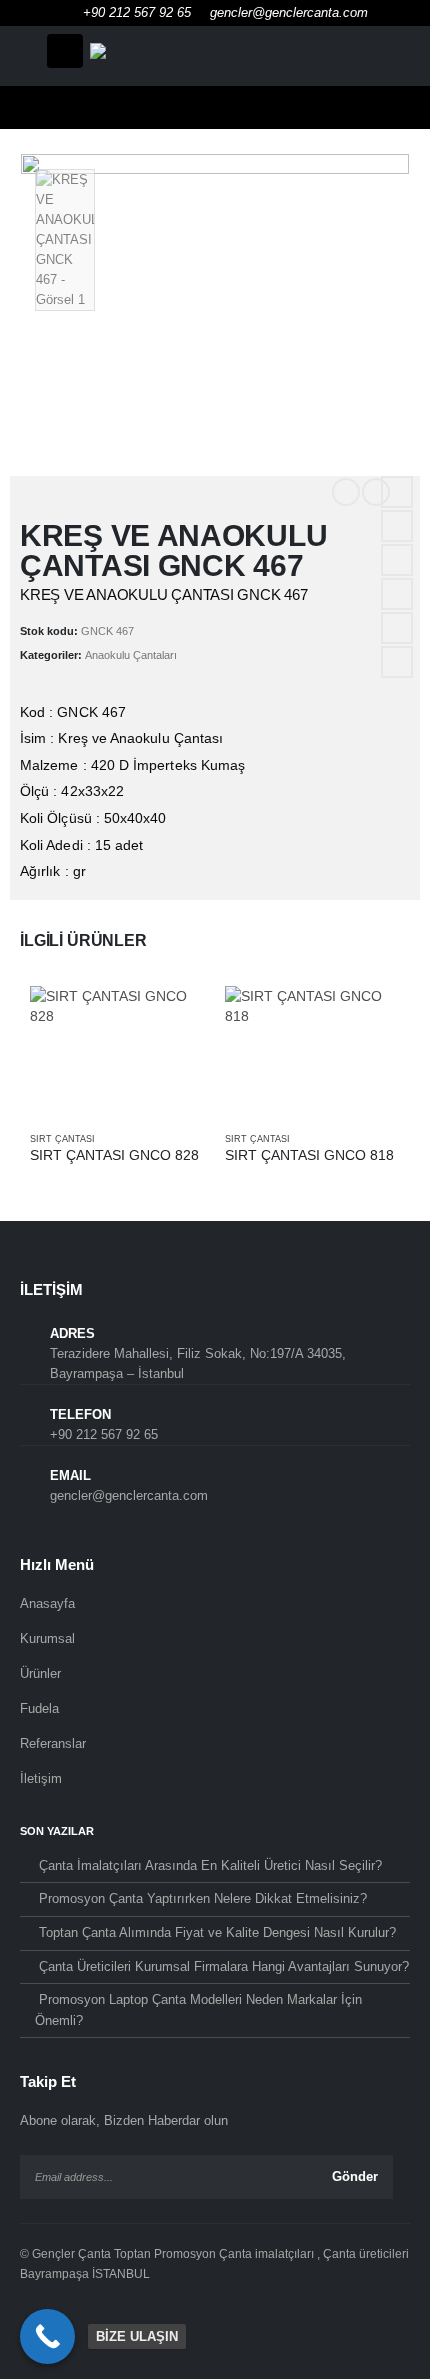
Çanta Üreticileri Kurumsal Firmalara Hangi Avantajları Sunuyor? (224, 1966)
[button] (65, 51)
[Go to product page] (117, 1051)
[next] (376, 492)
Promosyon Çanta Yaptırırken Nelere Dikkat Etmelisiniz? (203, 1898)
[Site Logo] (215, 51)
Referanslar (53, 1743)
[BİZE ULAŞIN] (47, 2336)
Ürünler (40, 1673)
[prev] (346, 492)
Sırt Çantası (62, 1139)
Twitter (397, 526)
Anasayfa (47, 1603)
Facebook (397, 492)
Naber (397, 662)
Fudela (39, 1708)
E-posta (397, 628)
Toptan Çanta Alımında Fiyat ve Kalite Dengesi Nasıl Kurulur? (217, 1932)
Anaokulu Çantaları (131, 655)
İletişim (41, 1778)
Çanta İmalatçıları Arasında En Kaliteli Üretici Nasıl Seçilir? (210, 1865)
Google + (397, 594)
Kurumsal (47, 1638)
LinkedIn (397, 560)
